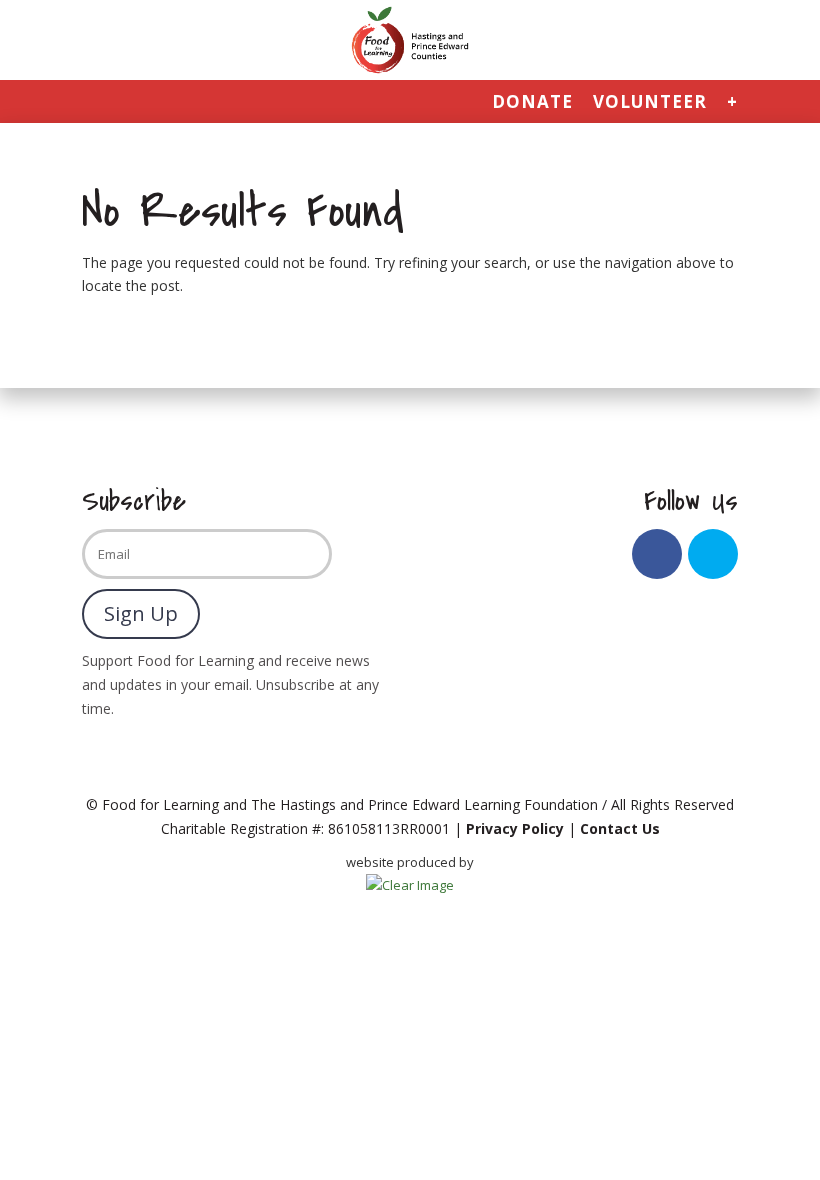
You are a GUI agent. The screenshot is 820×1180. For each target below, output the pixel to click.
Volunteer (650, 103)
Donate (532, 103)
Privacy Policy (515, 828)
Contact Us (620, 828)
